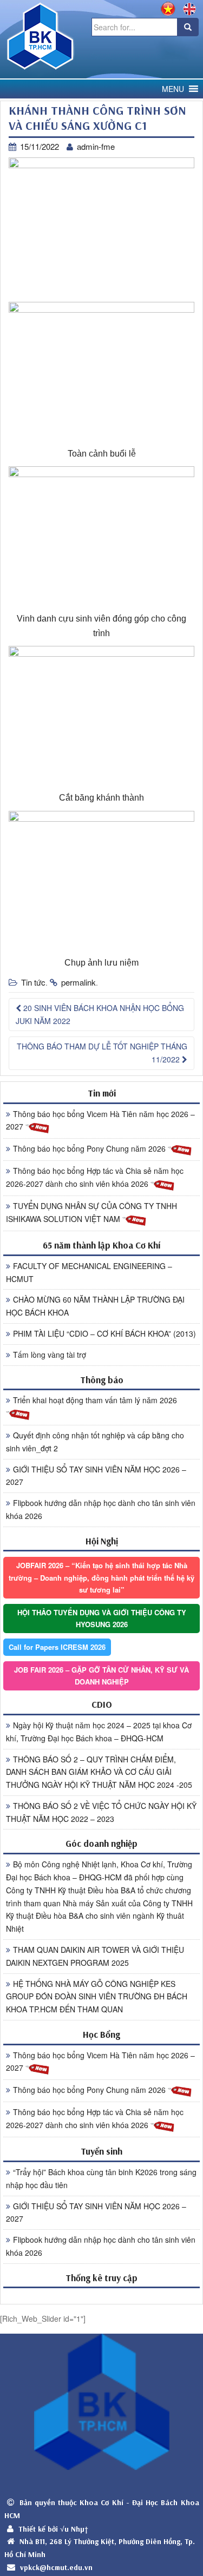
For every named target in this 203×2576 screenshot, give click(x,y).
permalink (78, 982)
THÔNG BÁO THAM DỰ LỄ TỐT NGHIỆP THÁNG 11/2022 (102, 1053)
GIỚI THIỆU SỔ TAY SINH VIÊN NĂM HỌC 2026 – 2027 (96, 1476)
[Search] (188, 27)
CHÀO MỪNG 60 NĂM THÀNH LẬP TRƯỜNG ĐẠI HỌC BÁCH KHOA (95, 1306)
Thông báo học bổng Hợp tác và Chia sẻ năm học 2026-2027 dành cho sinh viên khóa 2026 (95, 1177)
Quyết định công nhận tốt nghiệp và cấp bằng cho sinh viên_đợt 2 (95, 1442)
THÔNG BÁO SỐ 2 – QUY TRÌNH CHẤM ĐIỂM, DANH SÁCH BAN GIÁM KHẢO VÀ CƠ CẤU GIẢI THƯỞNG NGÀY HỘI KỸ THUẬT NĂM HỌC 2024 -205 (99, 1772)
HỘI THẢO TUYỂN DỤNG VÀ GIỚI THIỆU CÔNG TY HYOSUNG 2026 (102, 1618)
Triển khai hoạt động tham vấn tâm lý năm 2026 (95, 1400)
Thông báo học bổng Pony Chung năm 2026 (90, 1148)
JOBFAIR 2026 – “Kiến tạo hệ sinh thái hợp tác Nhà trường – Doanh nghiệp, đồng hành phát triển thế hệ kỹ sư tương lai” (101, 1577)
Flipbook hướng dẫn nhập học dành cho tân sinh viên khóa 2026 (101, 1509)
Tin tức (33, 982)
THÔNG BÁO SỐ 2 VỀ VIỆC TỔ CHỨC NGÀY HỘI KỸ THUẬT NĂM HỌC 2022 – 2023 (101, 1812)
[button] (173, 89)
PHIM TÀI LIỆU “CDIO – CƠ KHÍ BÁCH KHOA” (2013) (104, 1333)
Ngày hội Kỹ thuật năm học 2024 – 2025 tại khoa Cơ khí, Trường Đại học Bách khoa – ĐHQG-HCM (99, 1732)
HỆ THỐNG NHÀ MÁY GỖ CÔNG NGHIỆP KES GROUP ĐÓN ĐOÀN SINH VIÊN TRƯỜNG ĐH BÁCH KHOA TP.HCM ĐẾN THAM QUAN (97, 1997)
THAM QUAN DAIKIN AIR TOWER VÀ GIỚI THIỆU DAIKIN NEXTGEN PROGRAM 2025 (95, 1956)
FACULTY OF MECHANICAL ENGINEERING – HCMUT (89, 1272)
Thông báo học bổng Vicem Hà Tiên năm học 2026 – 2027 (100, 1120)
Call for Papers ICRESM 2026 (57, 1647)
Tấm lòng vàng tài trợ (50, 1355)
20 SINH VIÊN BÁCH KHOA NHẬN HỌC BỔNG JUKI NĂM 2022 (100, 1014)
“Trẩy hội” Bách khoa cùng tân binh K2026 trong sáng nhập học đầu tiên (101, 2178)
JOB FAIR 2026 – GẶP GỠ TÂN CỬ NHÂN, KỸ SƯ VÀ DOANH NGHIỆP (101, 1676)
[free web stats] (101, 2296)
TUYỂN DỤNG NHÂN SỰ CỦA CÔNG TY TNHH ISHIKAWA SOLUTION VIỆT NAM (91, 1212)
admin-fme (96, 146)
